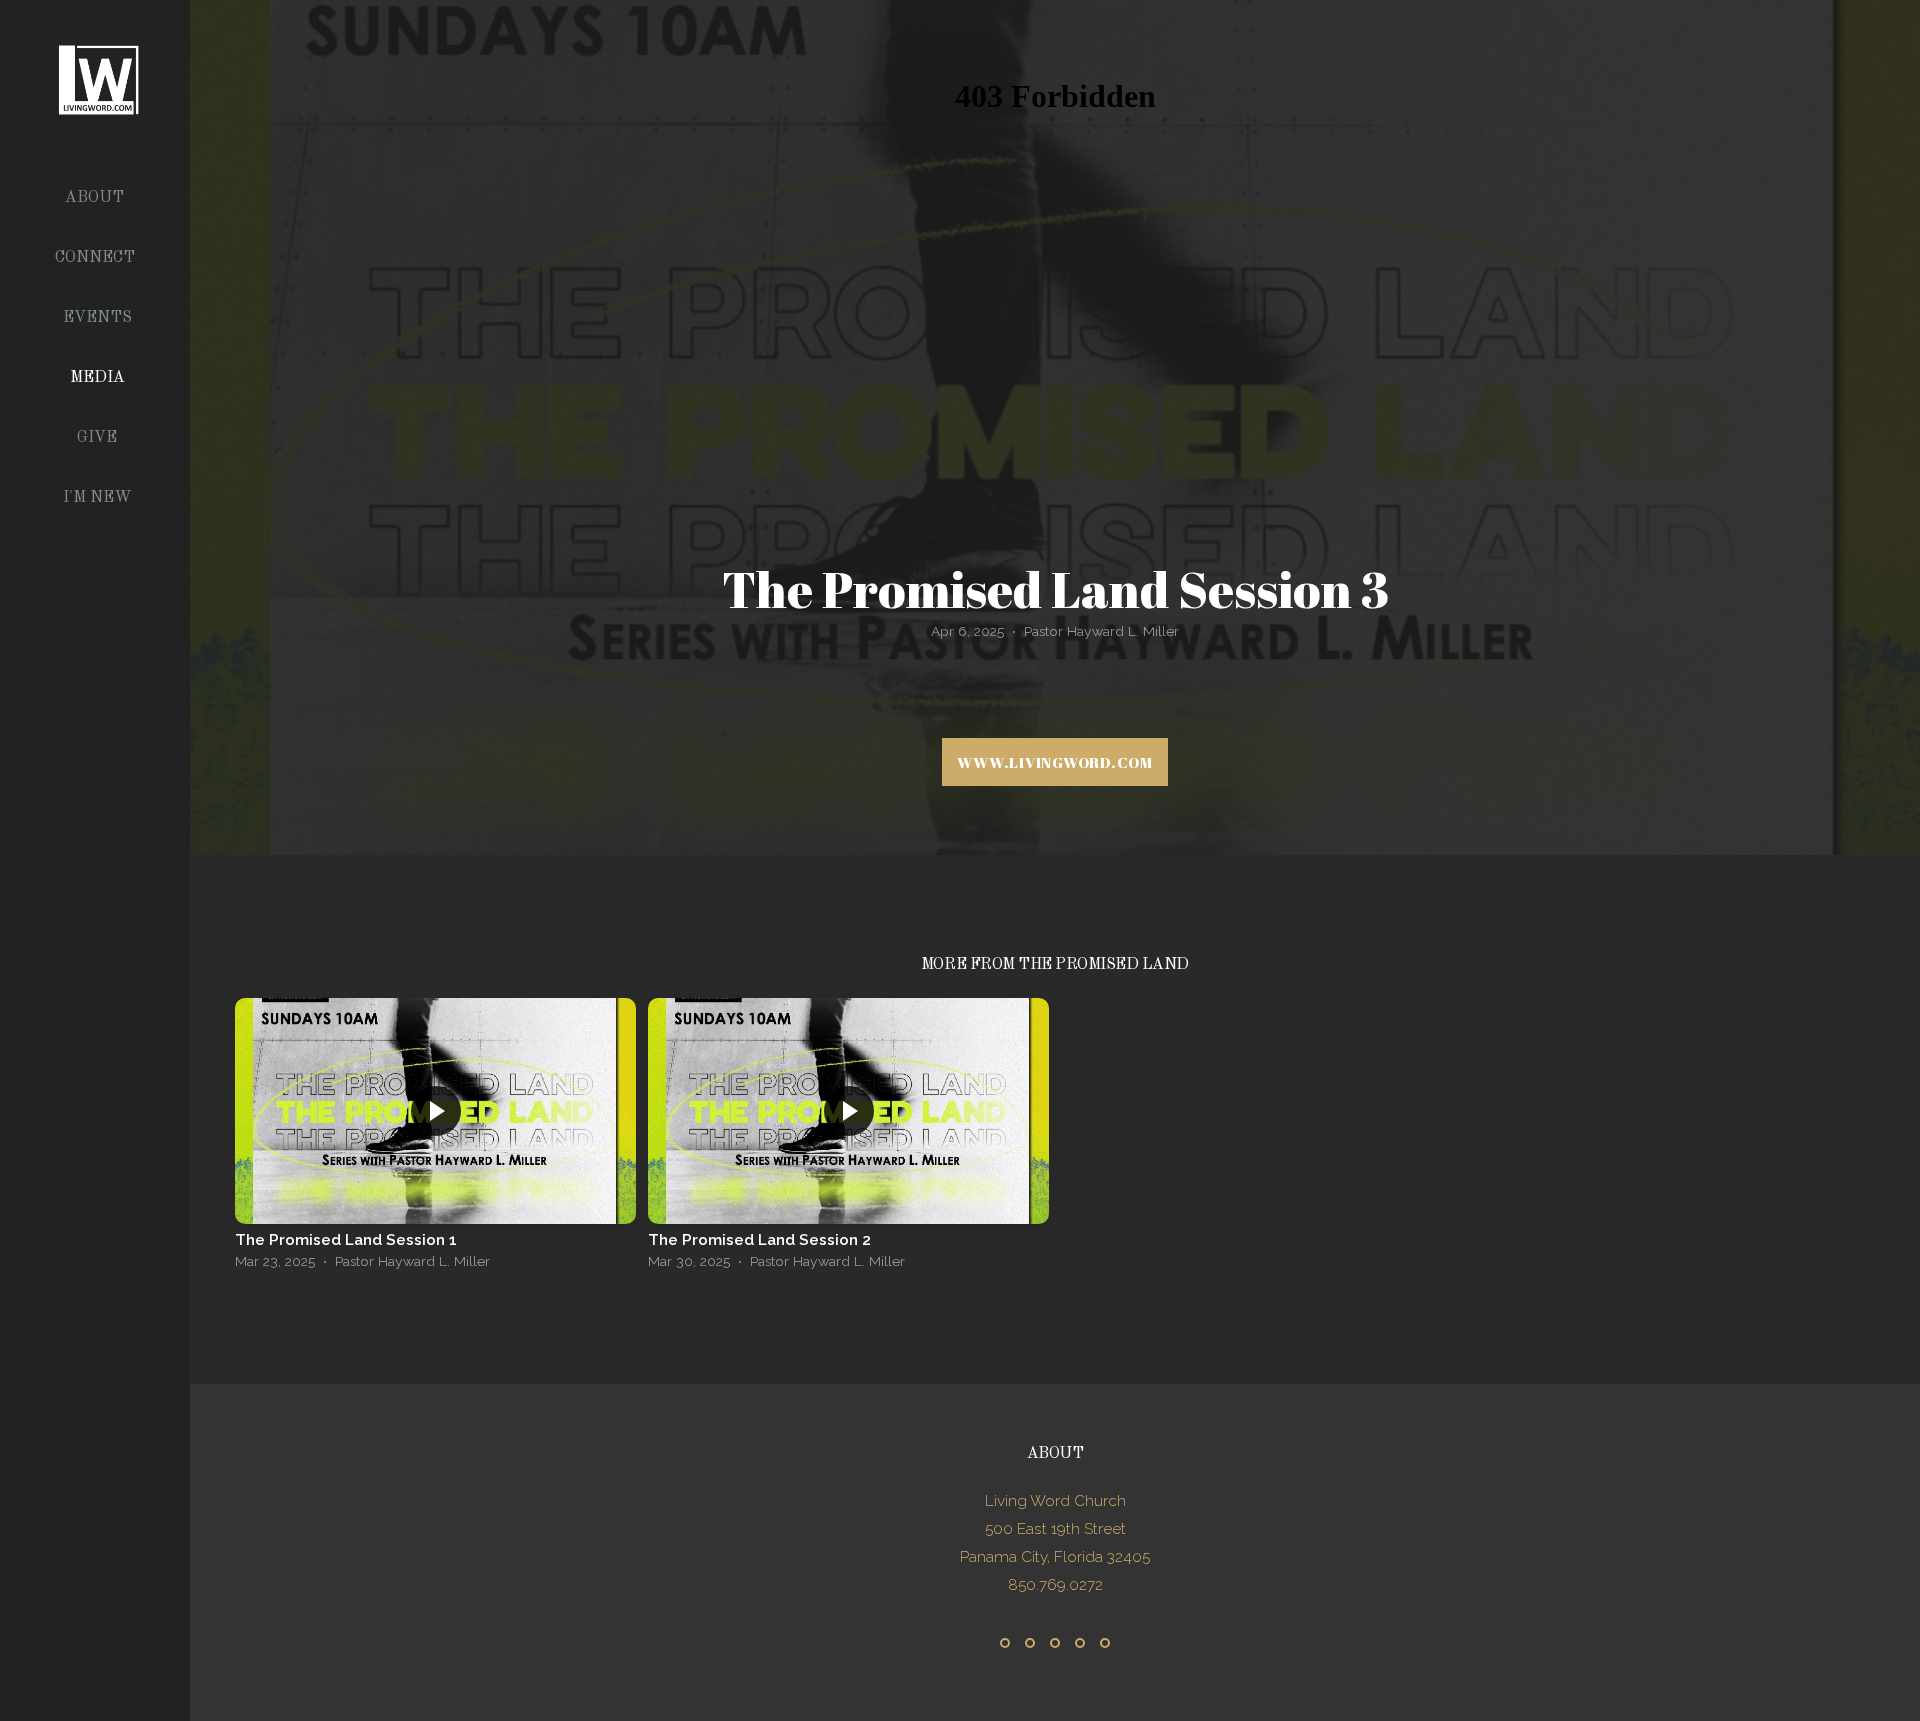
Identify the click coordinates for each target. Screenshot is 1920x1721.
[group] (435, 1139)
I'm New (97, 498)
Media (97, 378)
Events (97, 318)
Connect (97, 258)
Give (97, 438)
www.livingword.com (1055, 762)
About (96, 198)
